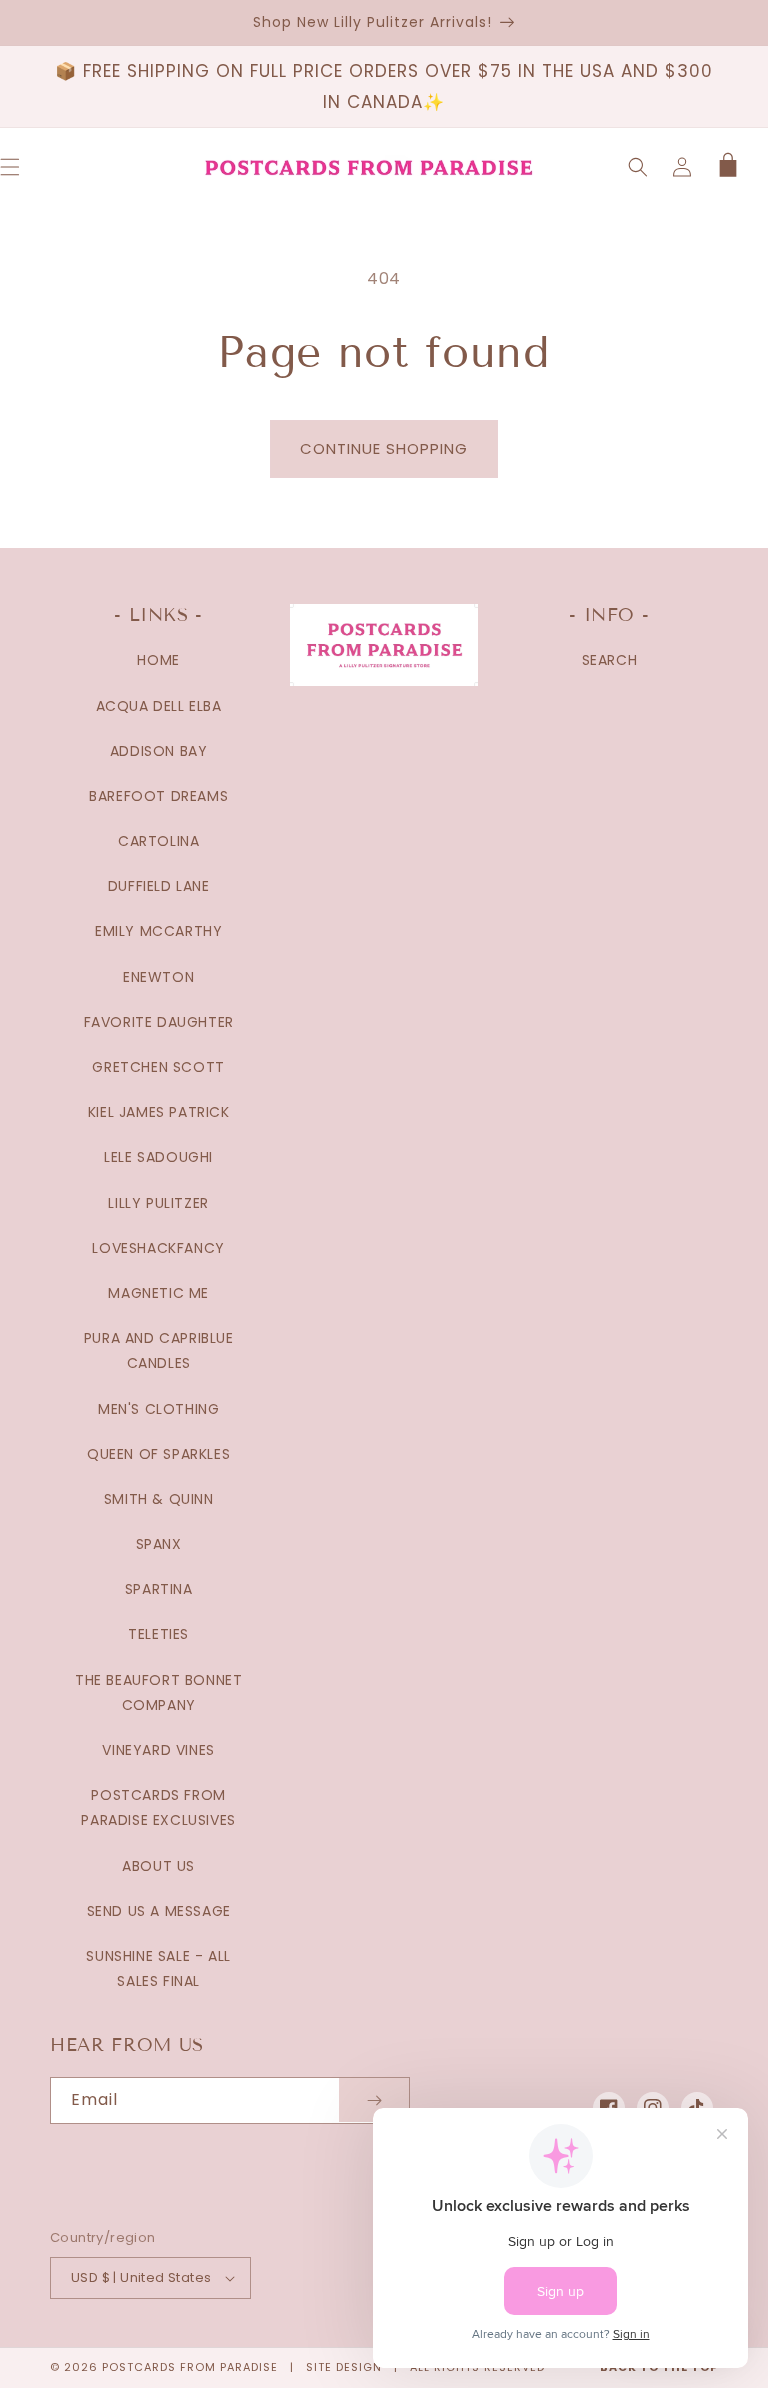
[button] (638, 167)
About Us (158, 1866)
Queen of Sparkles (158, 1454)
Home (158, 660)
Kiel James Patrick (159, 1112)
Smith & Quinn (159, 1499)
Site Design (344, 2367)
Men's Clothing (158, 1409)
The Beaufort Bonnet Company (158, 1692)
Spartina (159, 1589)
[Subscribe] (374, 2100)
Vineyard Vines (158, 1750)
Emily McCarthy (158, 931)
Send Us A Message (159, 1911)
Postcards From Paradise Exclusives (158, 1807)
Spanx (159, 1544)
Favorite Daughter (159, 1022)
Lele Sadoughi (158, 1157)
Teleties (158, 1634)
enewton (158, 977)
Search (610, 660)
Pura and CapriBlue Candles (159, 1350)
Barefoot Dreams (158, 796)
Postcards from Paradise (190, 2367)
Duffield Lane (159, 886)
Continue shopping (384, 448)
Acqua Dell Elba (159, 706)
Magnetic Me (158, 1293)
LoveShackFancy (158, 1248)
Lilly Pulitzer (158, 1203)
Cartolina (158, 841)
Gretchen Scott (158, 1067)
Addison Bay (159, 751)
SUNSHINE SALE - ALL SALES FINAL (158, 1968)
